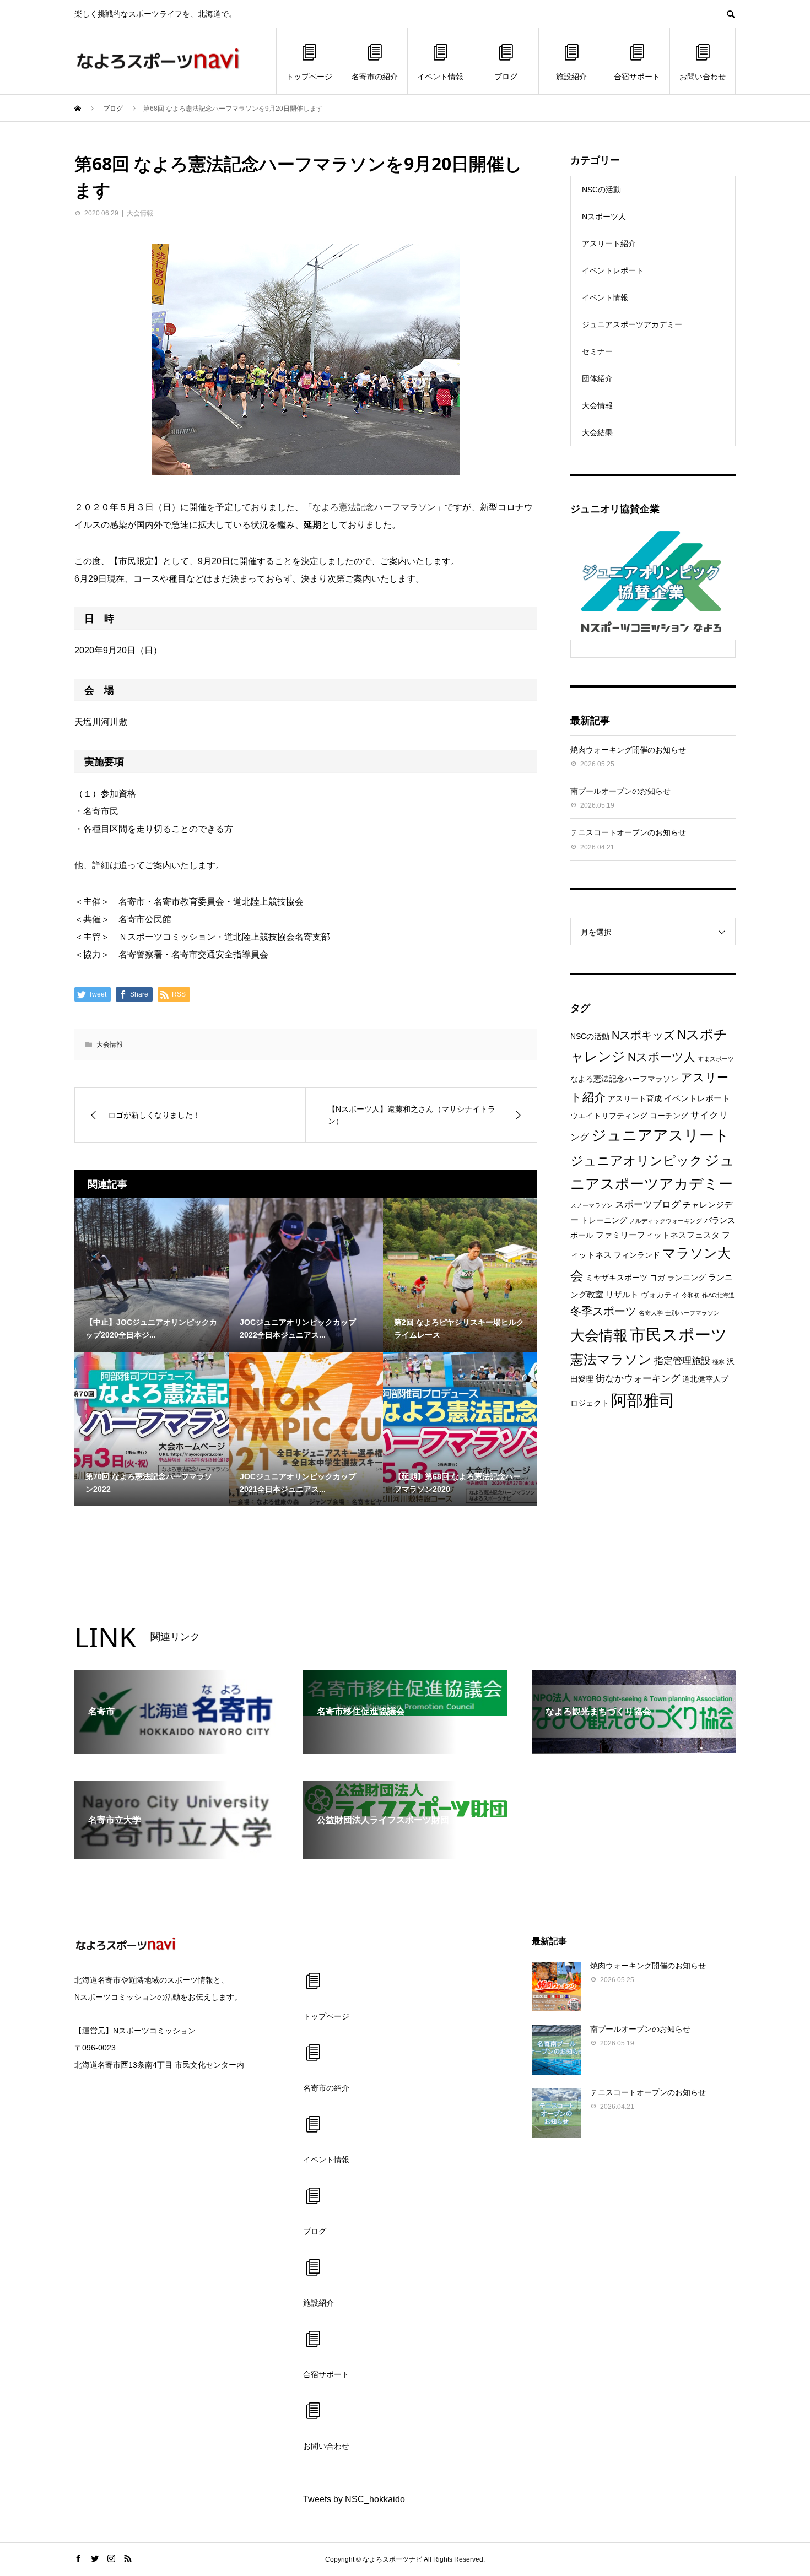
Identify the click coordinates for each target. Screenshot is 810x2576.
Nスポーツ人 (604, 217)
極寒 (719, 1362)
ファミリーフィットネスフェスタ (658, 1235)
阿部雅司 (643, 1400)
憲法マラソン (611, 1360)
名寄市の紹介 (375, 77)
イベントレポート (613, 270)
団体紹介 (597, 378)
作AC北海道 (718, 1295)
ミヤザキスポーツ (617, 1278)
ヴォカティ (660, 1295)
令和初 (691, 1295)
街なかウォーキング (638, 1379)
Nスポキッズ (643, 1035)
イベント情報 (440, 77)
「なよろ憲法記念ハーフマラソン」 (374, 507)
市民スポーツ (679, 1335)
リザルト (622, 1294)
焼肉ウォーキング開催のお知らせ (628, 750)
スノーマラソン (592, 1205)
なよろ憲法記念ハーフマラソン (624, 1079)
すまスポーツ (716, 1059)
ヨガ (657, 1278)
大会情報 (140, 213)
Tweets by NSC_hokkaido (354, 2499)
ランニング (687, 1278)
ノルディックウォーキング (666, 1221)
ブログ (506, 77)
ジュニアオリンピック (636, 1161)
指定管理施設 (682, 1361)
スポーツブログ (648, 1205)
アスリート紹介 (609, 243)
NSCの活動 (601, 190)
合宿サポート (637, 77)
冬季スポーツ (603, 1311)
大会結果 (597, 432)
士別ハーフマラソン (692, 1313)
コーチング (669, 1116)
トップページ (309, 77)
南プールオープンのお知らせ (620, 791)
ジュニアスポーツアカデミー (632, 324)
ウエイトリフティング (609, 1116)
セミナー (597, 351)
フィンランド (637, 1255)
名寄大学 (651, 1313)
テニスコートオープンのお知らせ (628, 832)
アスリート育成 (635, 1099)
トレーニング (604, 1221)
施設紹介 (571, 77)
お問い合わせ (703, 77)
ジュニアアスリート (660, 1135)
